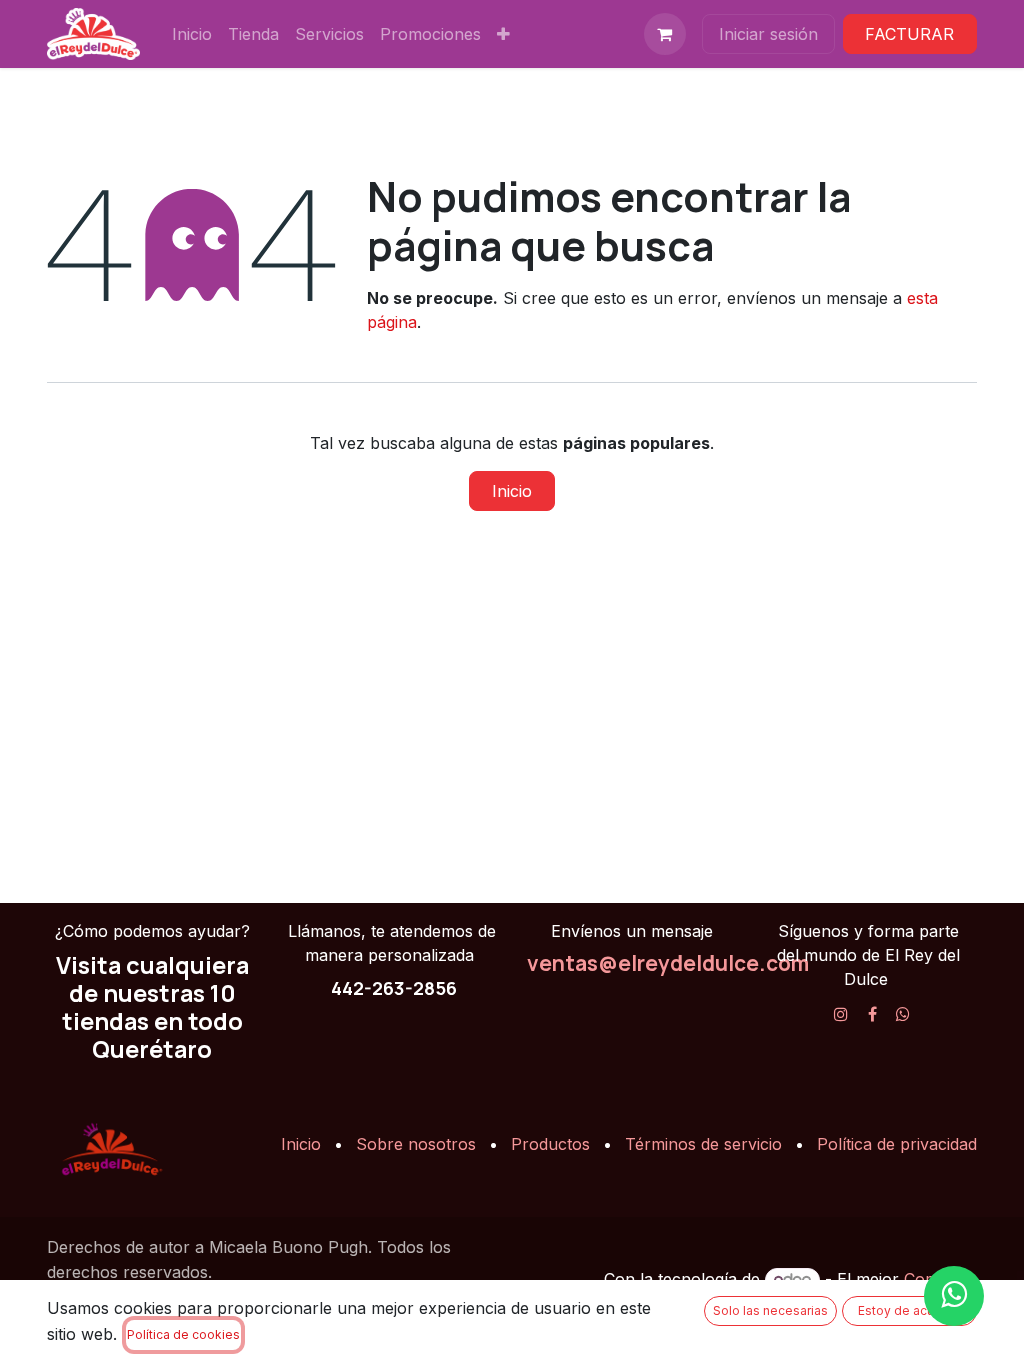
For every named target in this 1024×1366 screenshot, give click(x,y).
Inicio (512, 491)
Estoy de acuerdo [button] (910, 1310)
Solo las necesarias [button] (770, 1310)
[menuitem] (192, 34)
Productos (550, 1144)
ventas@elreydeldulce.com (668, 963)
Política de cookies (183, 1334)
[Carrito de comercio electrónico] (665, 34)
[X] (903, 1014)
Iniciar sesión (768, 34)
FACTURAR (909, 34)
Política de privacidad (897, 1144)
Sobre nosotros (416, 1144)
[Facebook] (872, 1014)
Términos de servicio (703, 1144)
